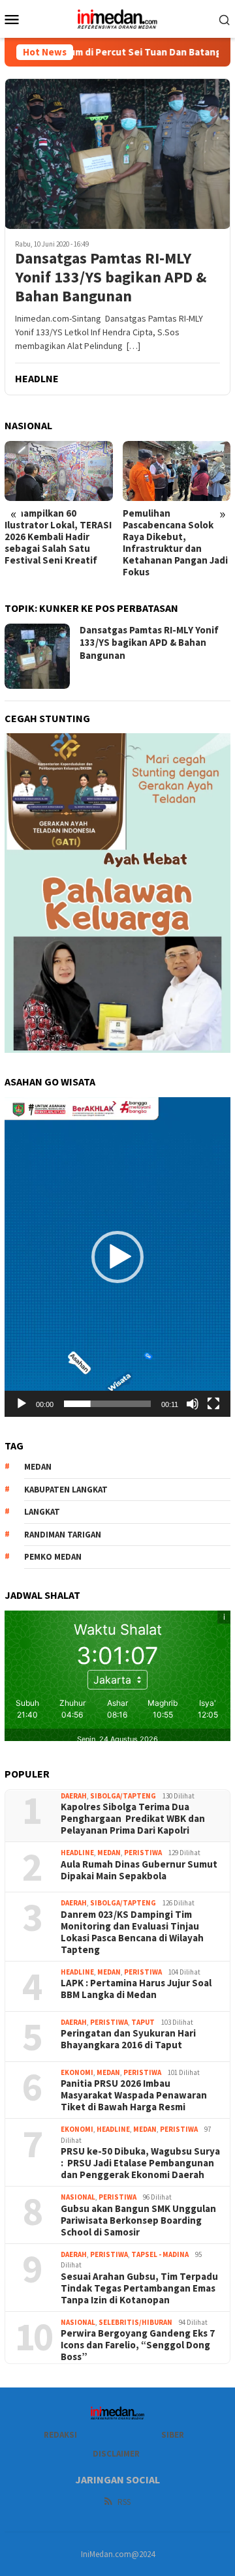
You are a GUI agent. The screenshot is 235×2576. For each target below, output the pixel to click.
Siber (173, 2435)
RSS (124, 2502)
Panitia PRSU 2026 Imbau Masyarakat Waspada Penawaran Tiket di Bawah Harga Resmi (134, 2095)
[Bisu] (193, 1404)
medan (38, 1467)
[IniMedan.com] (117, 18)
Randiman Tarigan (63, 1535)
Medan (109, 1853)
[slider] (107, 1404)
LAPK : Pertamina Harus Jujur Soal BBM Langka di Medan (136, 1989)
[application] (117, 1257)
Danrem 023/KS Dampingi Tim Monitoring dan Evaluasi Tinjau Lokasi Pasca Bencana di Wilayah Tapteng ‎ (132, 1932)
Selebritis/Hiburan (135, 2322)
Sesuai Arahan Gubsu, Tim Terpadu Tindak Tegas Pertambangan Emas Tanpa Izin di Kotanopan (139, 2288)
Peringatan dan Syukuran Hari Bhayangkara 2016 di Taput (128, 2039)
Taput (143, 2022)
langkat (42, 1512)
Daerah (74, 1796)
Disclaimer (116, 2454)
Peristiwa (143, 1853)
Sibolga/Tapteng (123, 1796)
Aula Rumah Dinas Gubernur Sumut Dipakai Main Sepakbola (139, 1870)
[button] (117, 1257)
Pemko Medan (53, 1557)
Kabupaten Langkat (66, 1490)
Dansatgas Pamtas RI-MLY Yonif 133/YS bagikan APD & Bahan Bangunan (111, 277)
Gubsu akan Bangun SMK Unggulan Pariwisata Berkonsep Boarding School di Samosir (138, 2220)
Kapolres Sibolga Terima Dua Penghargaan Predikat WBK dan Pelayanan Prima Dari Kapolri (133, 1819)
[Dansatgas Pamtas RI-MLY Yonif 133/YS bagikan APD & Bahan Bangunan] (117, 154)
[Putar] (22, 1404)
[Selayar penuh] (213, 1404)
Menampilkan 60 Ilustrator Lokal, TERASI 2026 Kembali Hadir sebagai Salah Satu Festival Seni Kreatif (58, 537)
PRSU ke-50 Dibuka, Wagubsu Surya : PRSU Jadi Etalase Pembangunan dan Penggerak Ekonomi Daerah (140, 2163)
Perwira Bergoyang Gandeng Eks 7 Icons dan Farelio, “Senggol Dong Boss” (138, 2345)
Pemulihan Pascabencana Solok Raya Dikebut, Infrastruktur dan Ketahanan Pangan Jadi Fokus (175, 543)
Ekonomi (77, 2072)
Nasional (78, 2197)
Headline (77, 1853)
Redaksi (60, 2435)
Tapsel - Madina (160, 2254)
